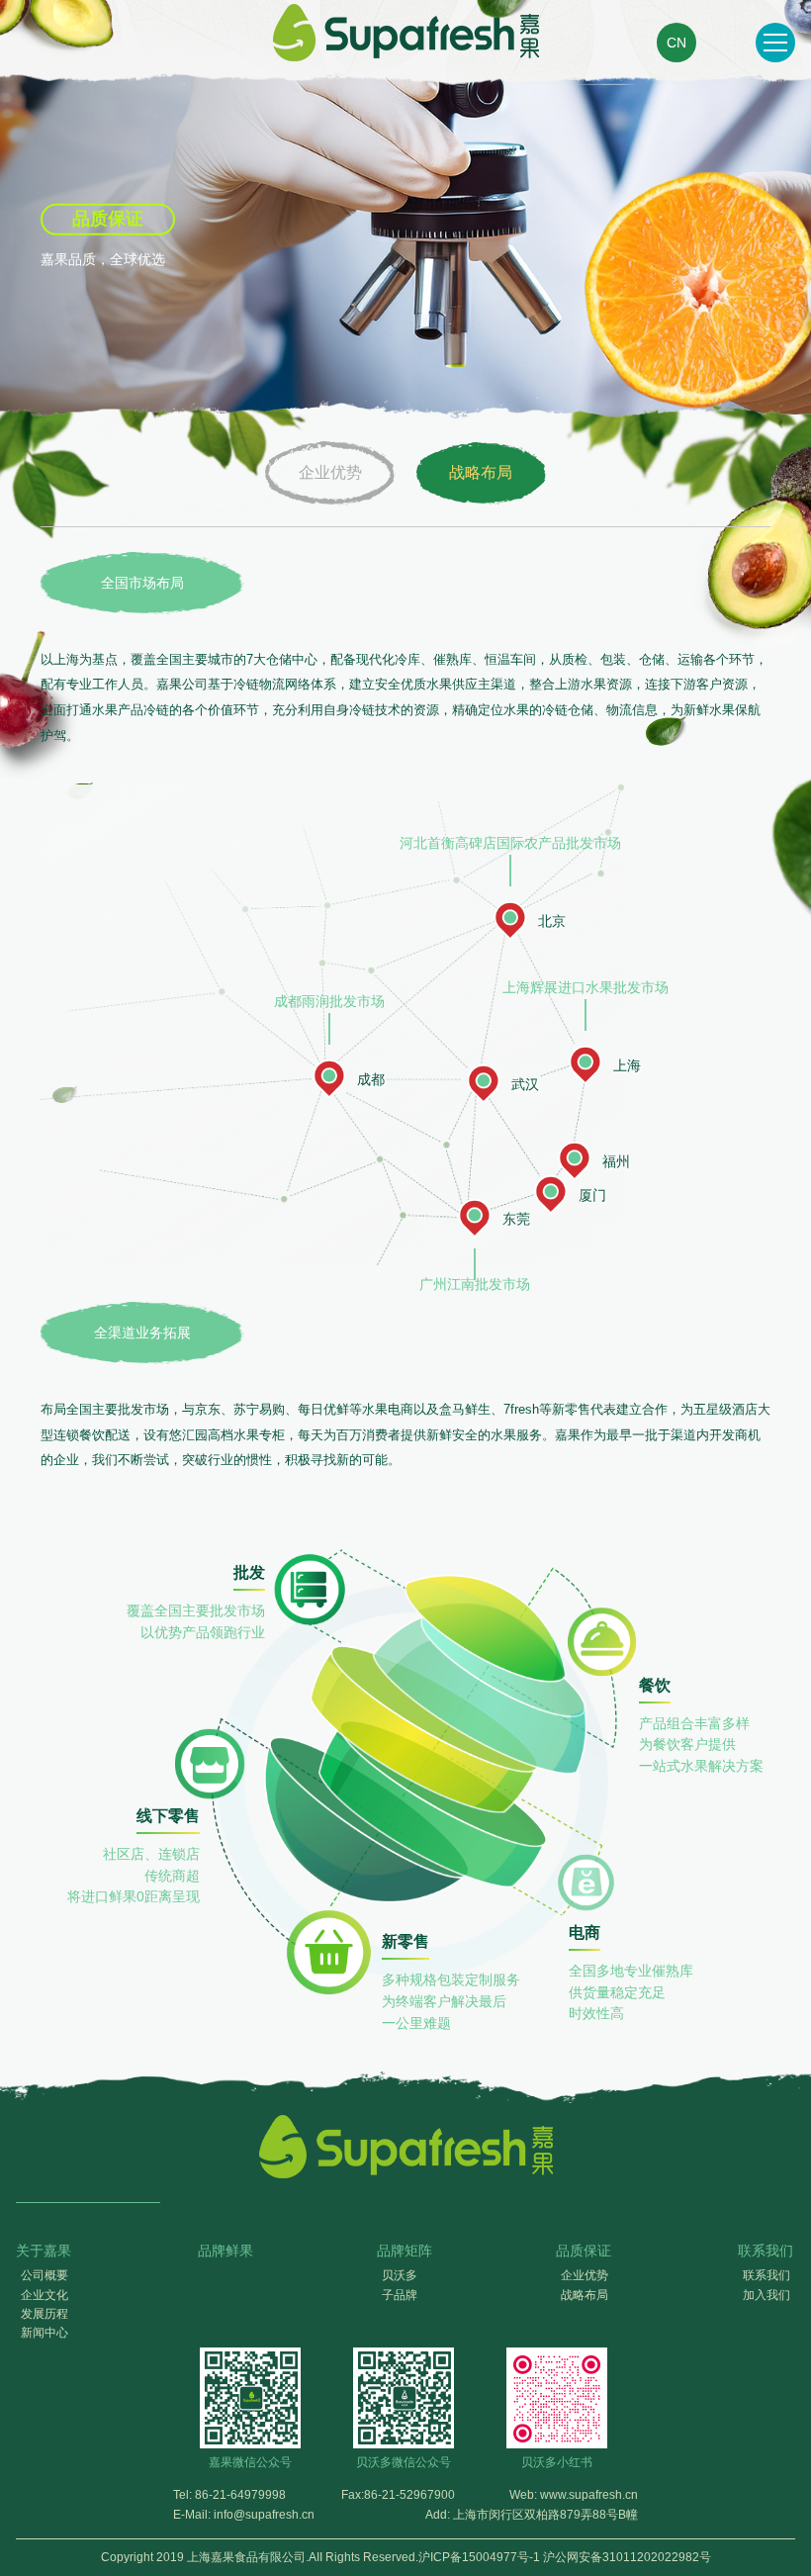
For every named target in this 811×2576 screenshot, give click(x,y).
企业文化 (45, 2295)
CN (676, 43)
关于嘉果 (44, 2251)
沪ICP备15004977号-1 (479, 2557)
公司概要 (45, 2275)
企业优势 (330, 472)
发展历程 (45, 2314)
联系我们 (766, 2251)
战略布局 (481, 472)
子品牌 (400, 2295)
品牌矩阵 (405, 2251)
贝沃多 (400, 2275)
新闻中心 (45, 2333)
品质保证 (584, 2251)
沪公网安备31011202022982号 (627, 2557)
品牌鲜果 (225, 2251)
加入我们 (766, 2295)
